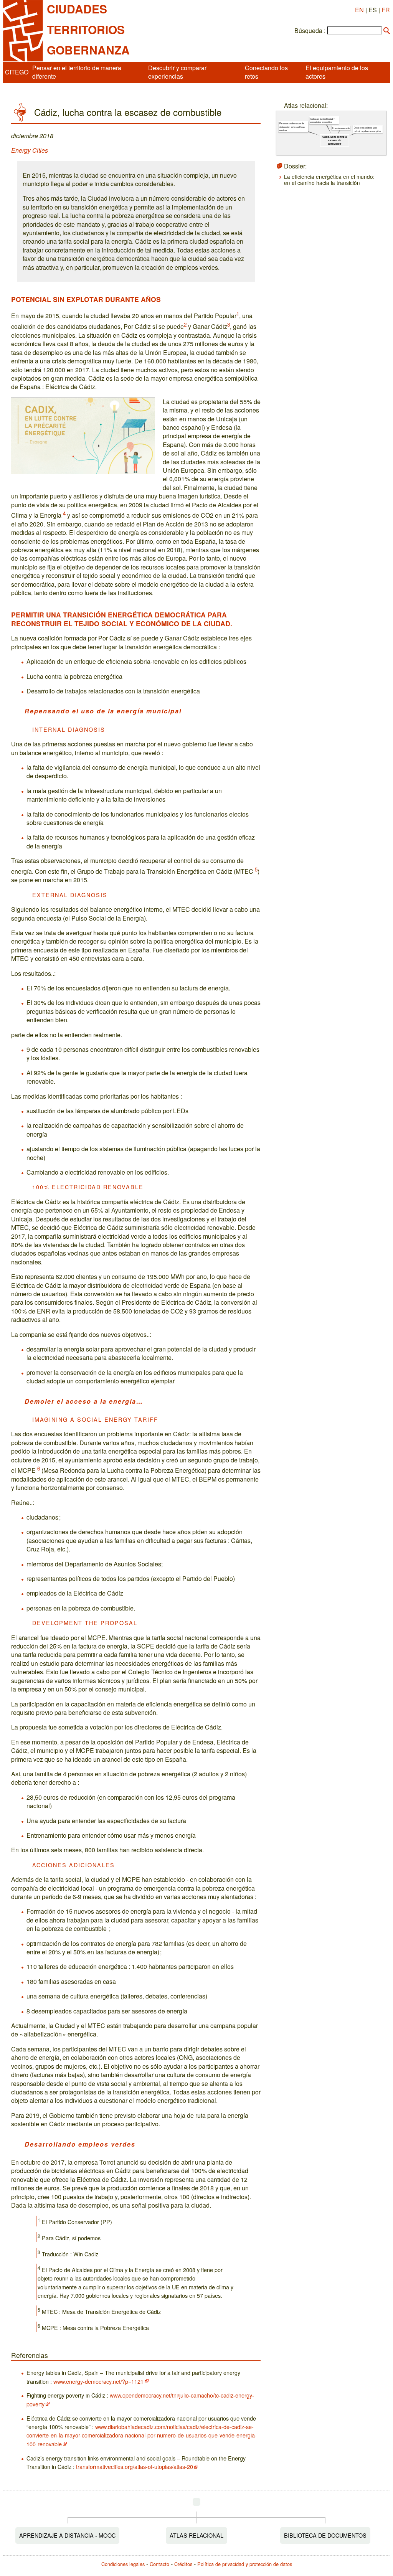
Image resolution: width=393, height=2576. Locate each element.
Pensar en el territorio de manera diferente (77, 72)
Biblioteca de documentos (325, 2535)
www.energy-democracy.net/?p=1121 (98, 2381)
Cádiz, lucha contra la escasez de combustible (335, 140)
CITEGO (17, 72)
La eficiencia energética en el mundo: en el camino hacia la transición (329, 180)
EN (359, 10)
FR (386, 10)
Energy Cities (30, 150)
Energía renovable (341, 128)
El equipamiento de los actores (337, 72)
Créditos (183, 2564)
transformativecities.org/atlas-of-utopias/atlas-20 (135, 2466)
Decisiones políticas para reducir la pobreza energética (367, 130)
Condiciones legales (123, 2564)
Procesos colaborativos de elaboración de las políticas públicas (292, 127)
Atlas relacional (196, 2535)
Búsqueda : (310, 31)
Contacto (159, 2564)
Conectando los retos (266, 72)
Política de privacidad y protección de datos (245, 2564)
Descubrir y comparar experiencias (177, 72)
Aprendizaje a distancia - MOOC (67, 2535)
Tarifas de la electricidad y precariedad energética (322, 121)
